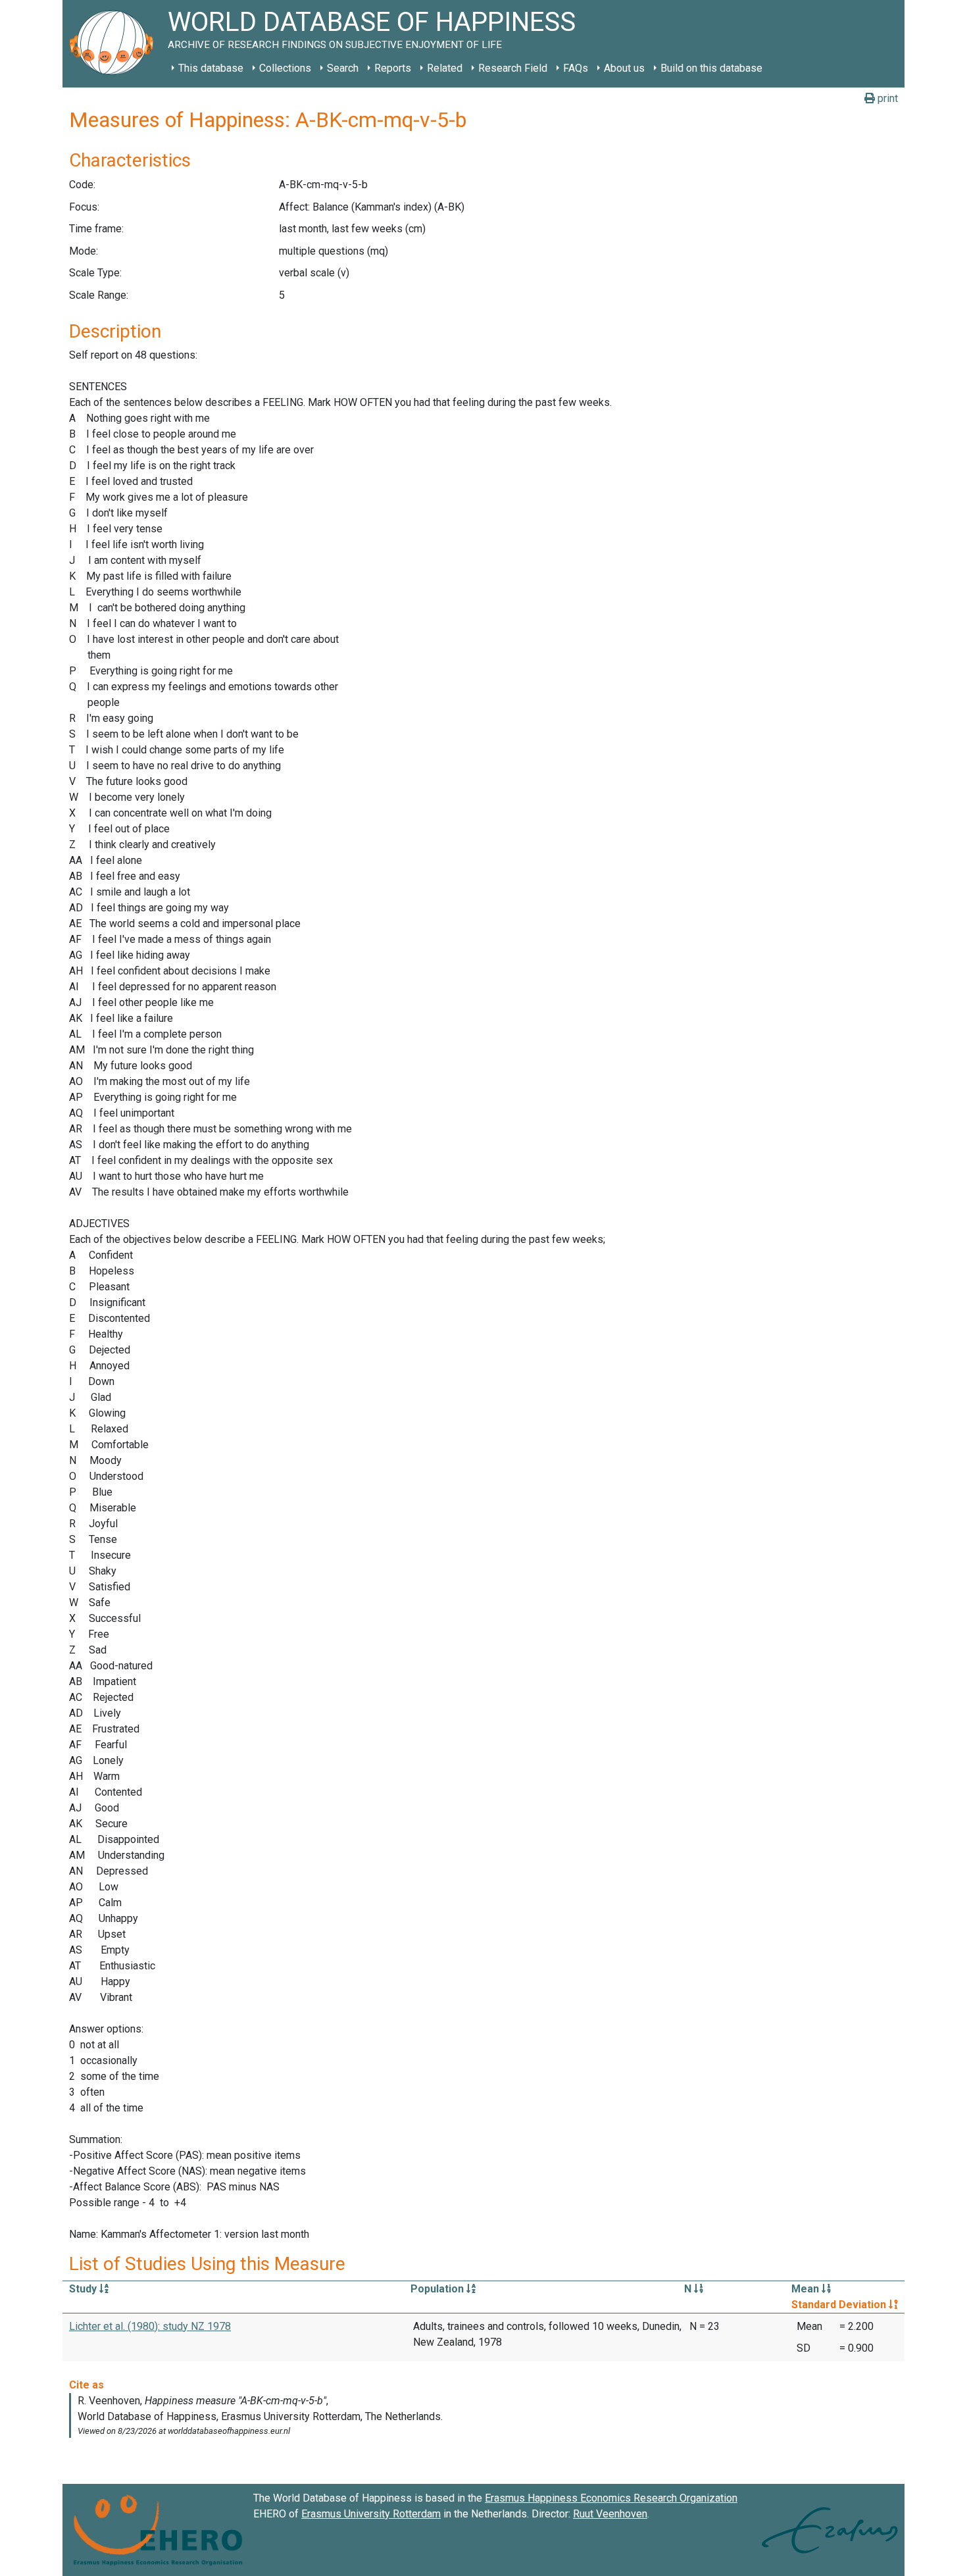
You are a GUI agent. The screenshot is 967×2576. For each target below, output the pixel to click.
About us (624, 68)
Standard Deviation (840, 2305)
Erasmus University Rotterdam (371, 2514)
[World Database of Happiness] (115, 44)
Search (343, 68)
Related (445, 68)
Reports (393, 68)
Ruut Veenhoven (610, 2514)
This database (211, 68)
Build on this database (711, 68)
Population (438, 2289)
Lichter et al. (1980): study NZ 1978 (150, 2326)
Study (84, 2289)
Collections (285, 68)
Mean (806, 2289)
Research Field (513, 68)
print (886, 98)
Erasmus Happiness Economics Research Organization (611, 2498)
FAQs (576, 68)
